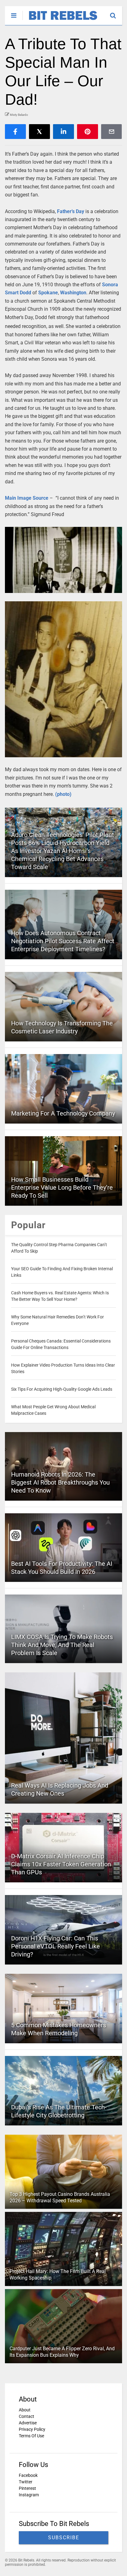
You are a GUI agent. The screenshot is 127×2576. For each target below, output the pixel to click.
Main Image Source (27, 498)
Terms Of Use (31, 2436)
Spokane (48, 293)
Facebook (28, 2475)
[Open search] (116, 13)
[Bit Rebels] (60, 20)
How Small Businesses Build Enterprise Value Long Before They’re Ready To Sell (62, 1187)
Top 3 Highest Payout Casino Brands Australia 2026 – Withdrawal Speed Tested (60, 2197)
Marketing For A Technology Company (63, 1113)
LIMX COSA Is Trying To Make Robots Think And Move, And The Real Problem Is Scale (62, 1645)
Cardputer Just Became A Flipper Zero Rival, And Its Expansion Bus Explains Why (62, 2352)
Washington (73, 293)
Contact (27, 2416)
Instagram (29, 2495)
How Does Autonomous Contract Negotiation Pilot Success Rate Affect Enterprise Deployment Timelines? (63, 941)
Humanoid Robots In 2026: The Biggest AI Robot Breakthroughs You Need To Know (60, 1482)
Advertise (28, 2423)
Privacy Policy (32, 2429)
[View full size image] (63, 560)
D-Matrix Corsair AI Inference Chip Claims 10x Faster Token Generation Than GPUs (61, 1864)
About (25, 2410)
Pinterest (27, 2488)
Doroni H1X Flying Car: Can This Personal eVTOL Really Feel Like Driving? (55, 1946)
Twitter (26, 2482)
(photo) (63, 794)
